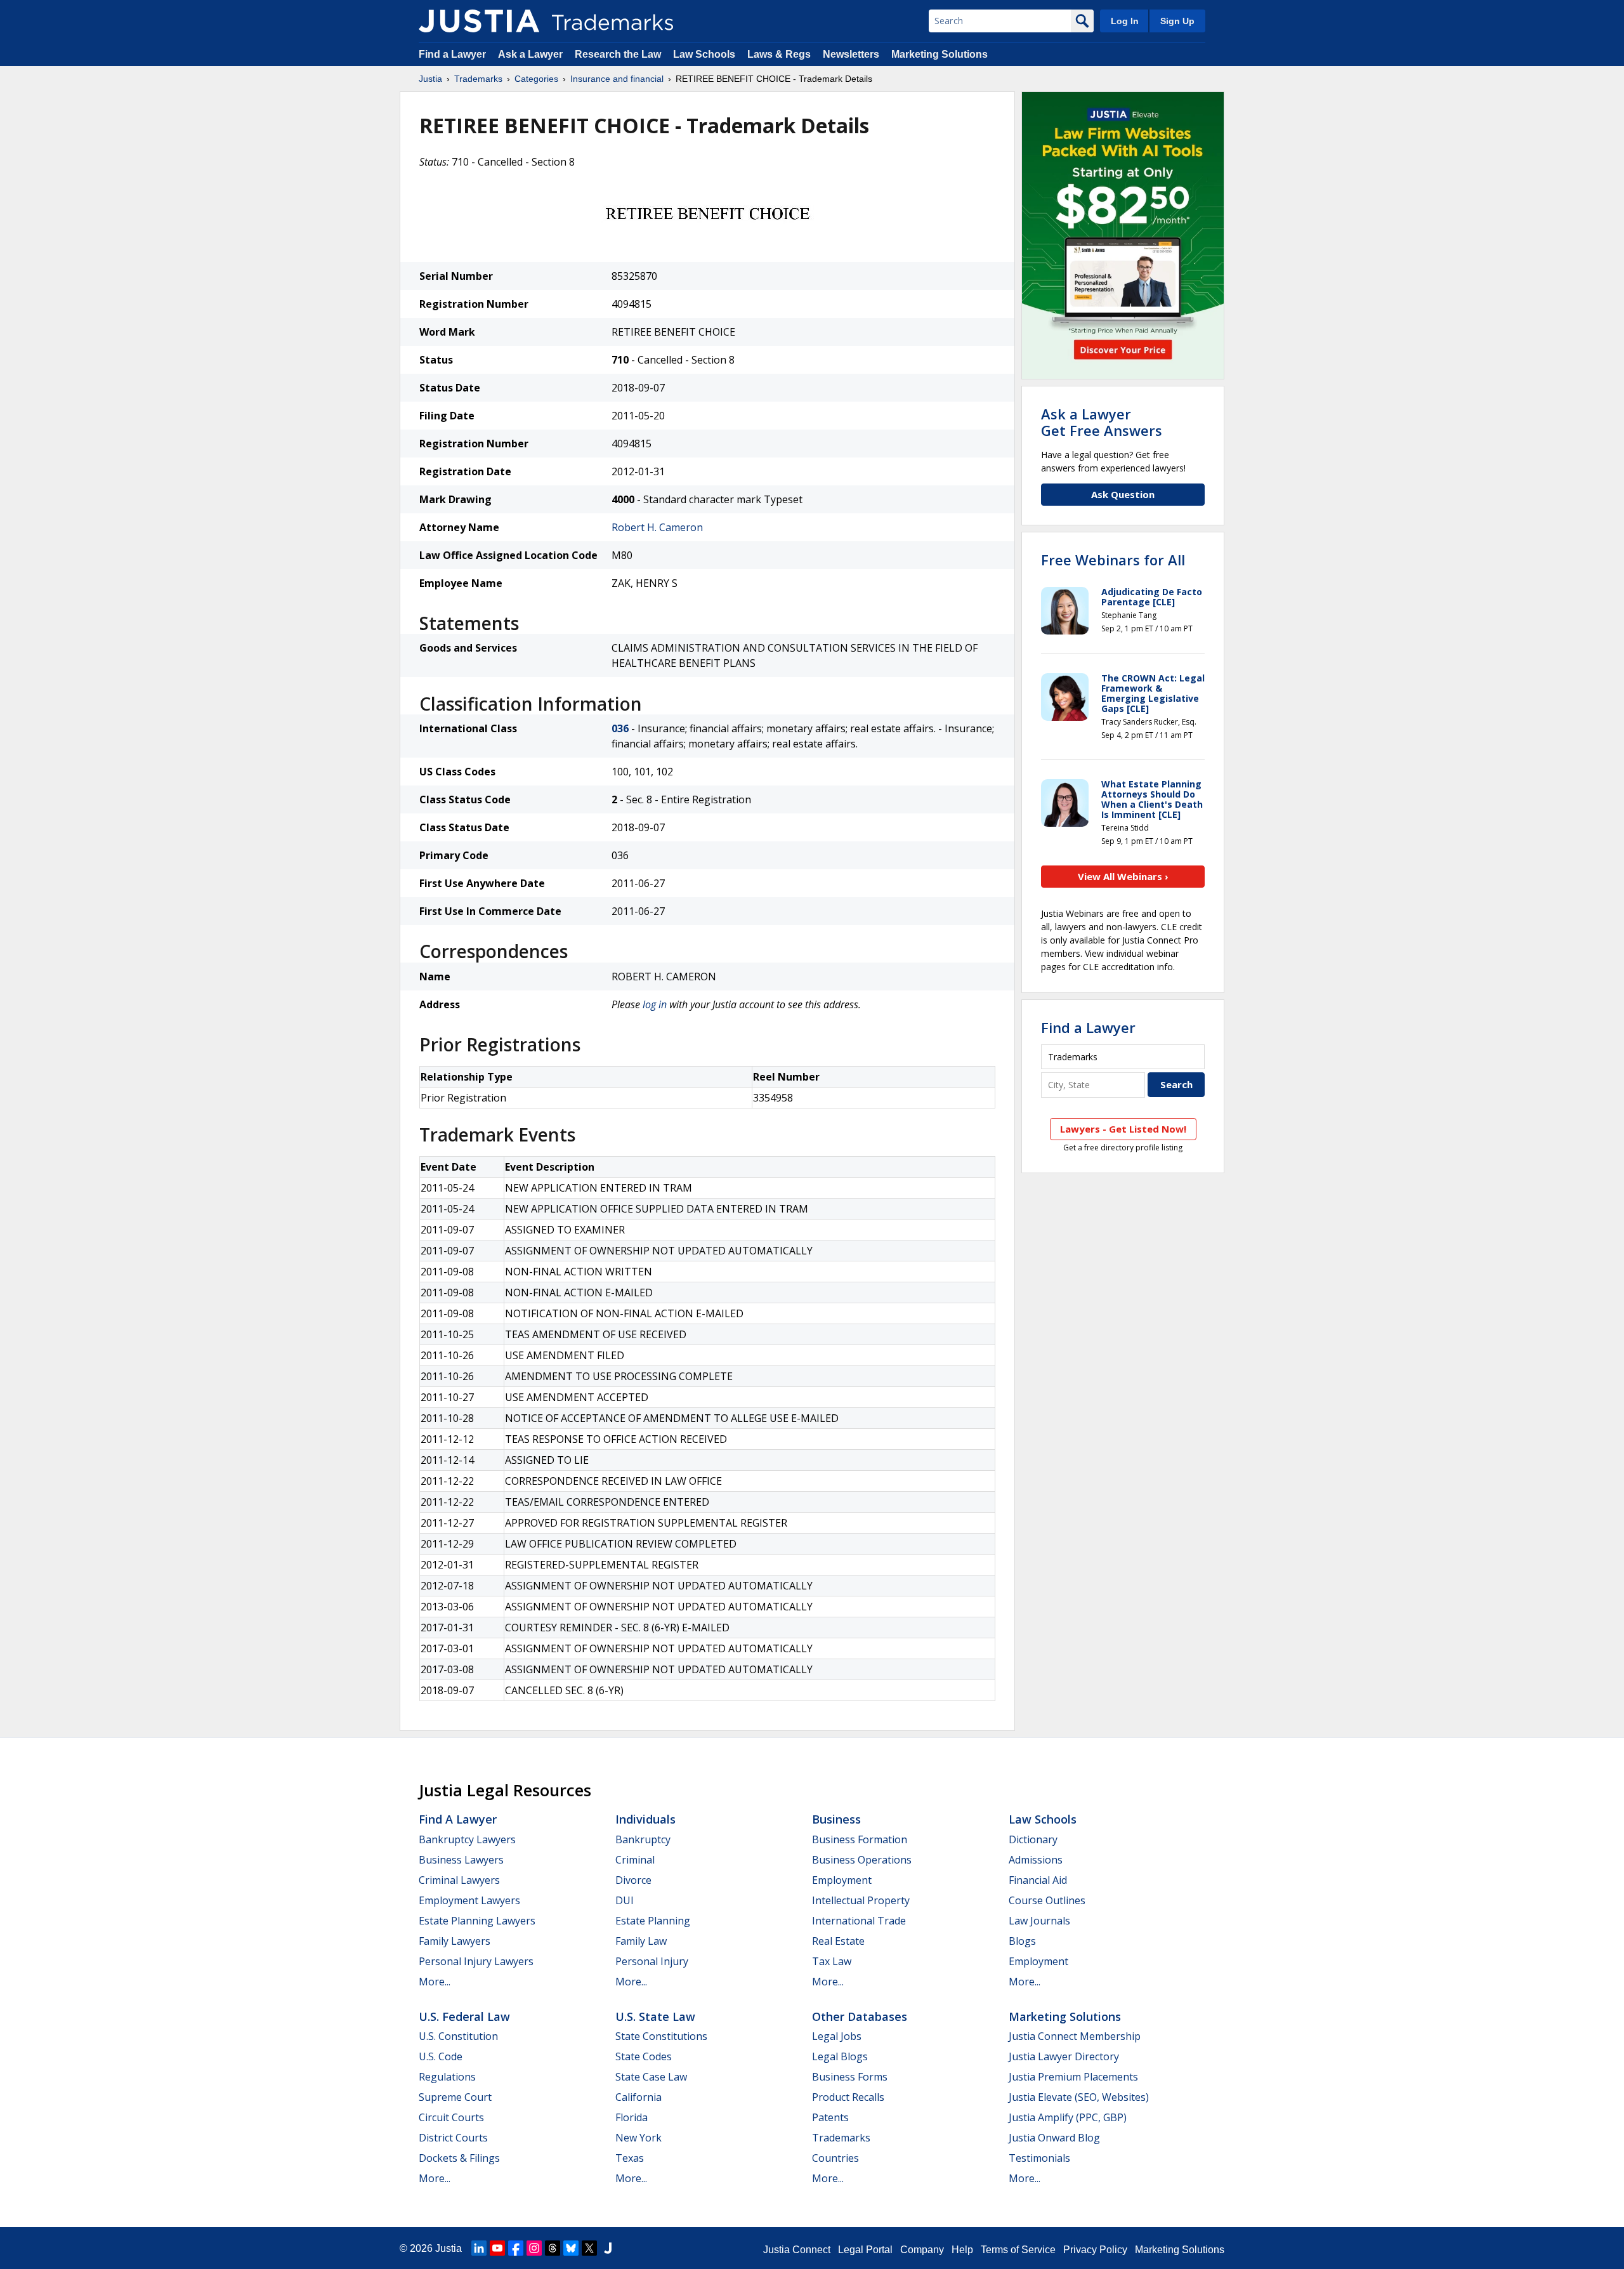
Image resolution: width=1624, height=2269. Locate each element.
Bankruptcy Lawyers (467, 1839)
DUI (625, 1900)
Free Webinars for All (1113, 560)
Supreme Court (455, 2097)
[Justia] (479, 21)
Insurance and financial (617, 79)
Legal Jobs (837, 2036)
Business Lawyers (461, 1860)
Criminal (635, 1860)
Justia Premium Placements (1073, 2077)
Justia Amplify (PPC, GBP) (1068, 2117)
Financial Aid (1038, 1880)
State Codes (644, 2056)
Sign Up (1177, 21)
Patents (830, 2117)
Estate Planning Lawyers (477, 1921)
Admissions (1036, 1860)
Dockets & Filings (459, 2158)
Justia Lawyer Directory (1064, 2056)
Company (922, 2250)
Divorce (633, 1880)
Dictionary (1033, 1839)
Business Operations (862, 1860)
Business (836, 1819)
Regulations (447, 2077)
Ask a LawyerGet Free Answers (1102, 422)
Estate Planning (653, 1921)
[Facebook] (516, 2248)
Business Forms (850, 2077)
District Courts (453, 2138)
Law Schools (704, 54)
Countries (835, 2158)
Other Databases (860, 2016)
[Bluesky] (571, 2248)
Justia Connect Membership (1075, 2036)
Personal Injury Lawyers (476, 1961)
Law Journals (1039, 1921)
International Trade (859, 1921)
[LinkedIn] (479, 2248)
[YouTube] (497, 2248)
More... (435, 1982)
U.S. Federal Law (464, 2016)
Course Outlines (1047, 1900)
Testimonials (1039, 2158)
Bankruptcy (643, 1839)
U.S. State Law (655, 2016)
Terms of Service (1018, 2250)
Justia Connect (797, 2250)
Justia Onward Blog (1054, 2138)
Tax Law (832, 1961)
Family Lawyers (455, 1941)
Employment (842, 1880)
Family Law (641, 1941)
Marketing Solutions (940, 54)
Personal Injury (652, 1961)
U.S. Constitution (458, 2036)
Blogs (1022, 1941)
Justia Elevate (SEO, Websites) (1079, 2097)
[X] (589, 2248)
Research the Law (618, 54)
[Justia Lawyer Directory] (608, 2248)
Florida (632, 2117)
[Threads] (553, 2248)
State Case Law (651, 2077)
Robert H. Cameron (657, 527)
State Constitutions (661, 2036)
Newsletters (851, 54)
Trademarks (478, 79)
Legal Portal (865, 2250)
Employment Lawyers (469, 1900)
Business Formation (860, 1839)
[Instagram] (534, 2248)
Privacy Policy (1095, 2250)
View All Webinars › (1123, 876)
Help (962, 2250)
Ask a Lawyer (530, 54)
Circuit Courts (451, 2117)
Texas (630, 2158)
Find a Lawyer (452, 54)
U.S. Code (441, 2056)
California (638, 2097)
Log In (1125, 21)
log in (655, 1004)
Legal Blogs (840, 2056)
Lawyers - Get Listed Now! (1123, 1129)
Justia (430, 79)
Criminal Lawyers (459, 1880)
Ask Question (1123, 494)
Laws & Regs (779, 54)
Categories (536, 79)
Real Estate (838, 1941)
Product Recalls (848, 2097)
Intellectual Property (861, 1900)
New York (638, 2138)
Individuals (645, 1819)
